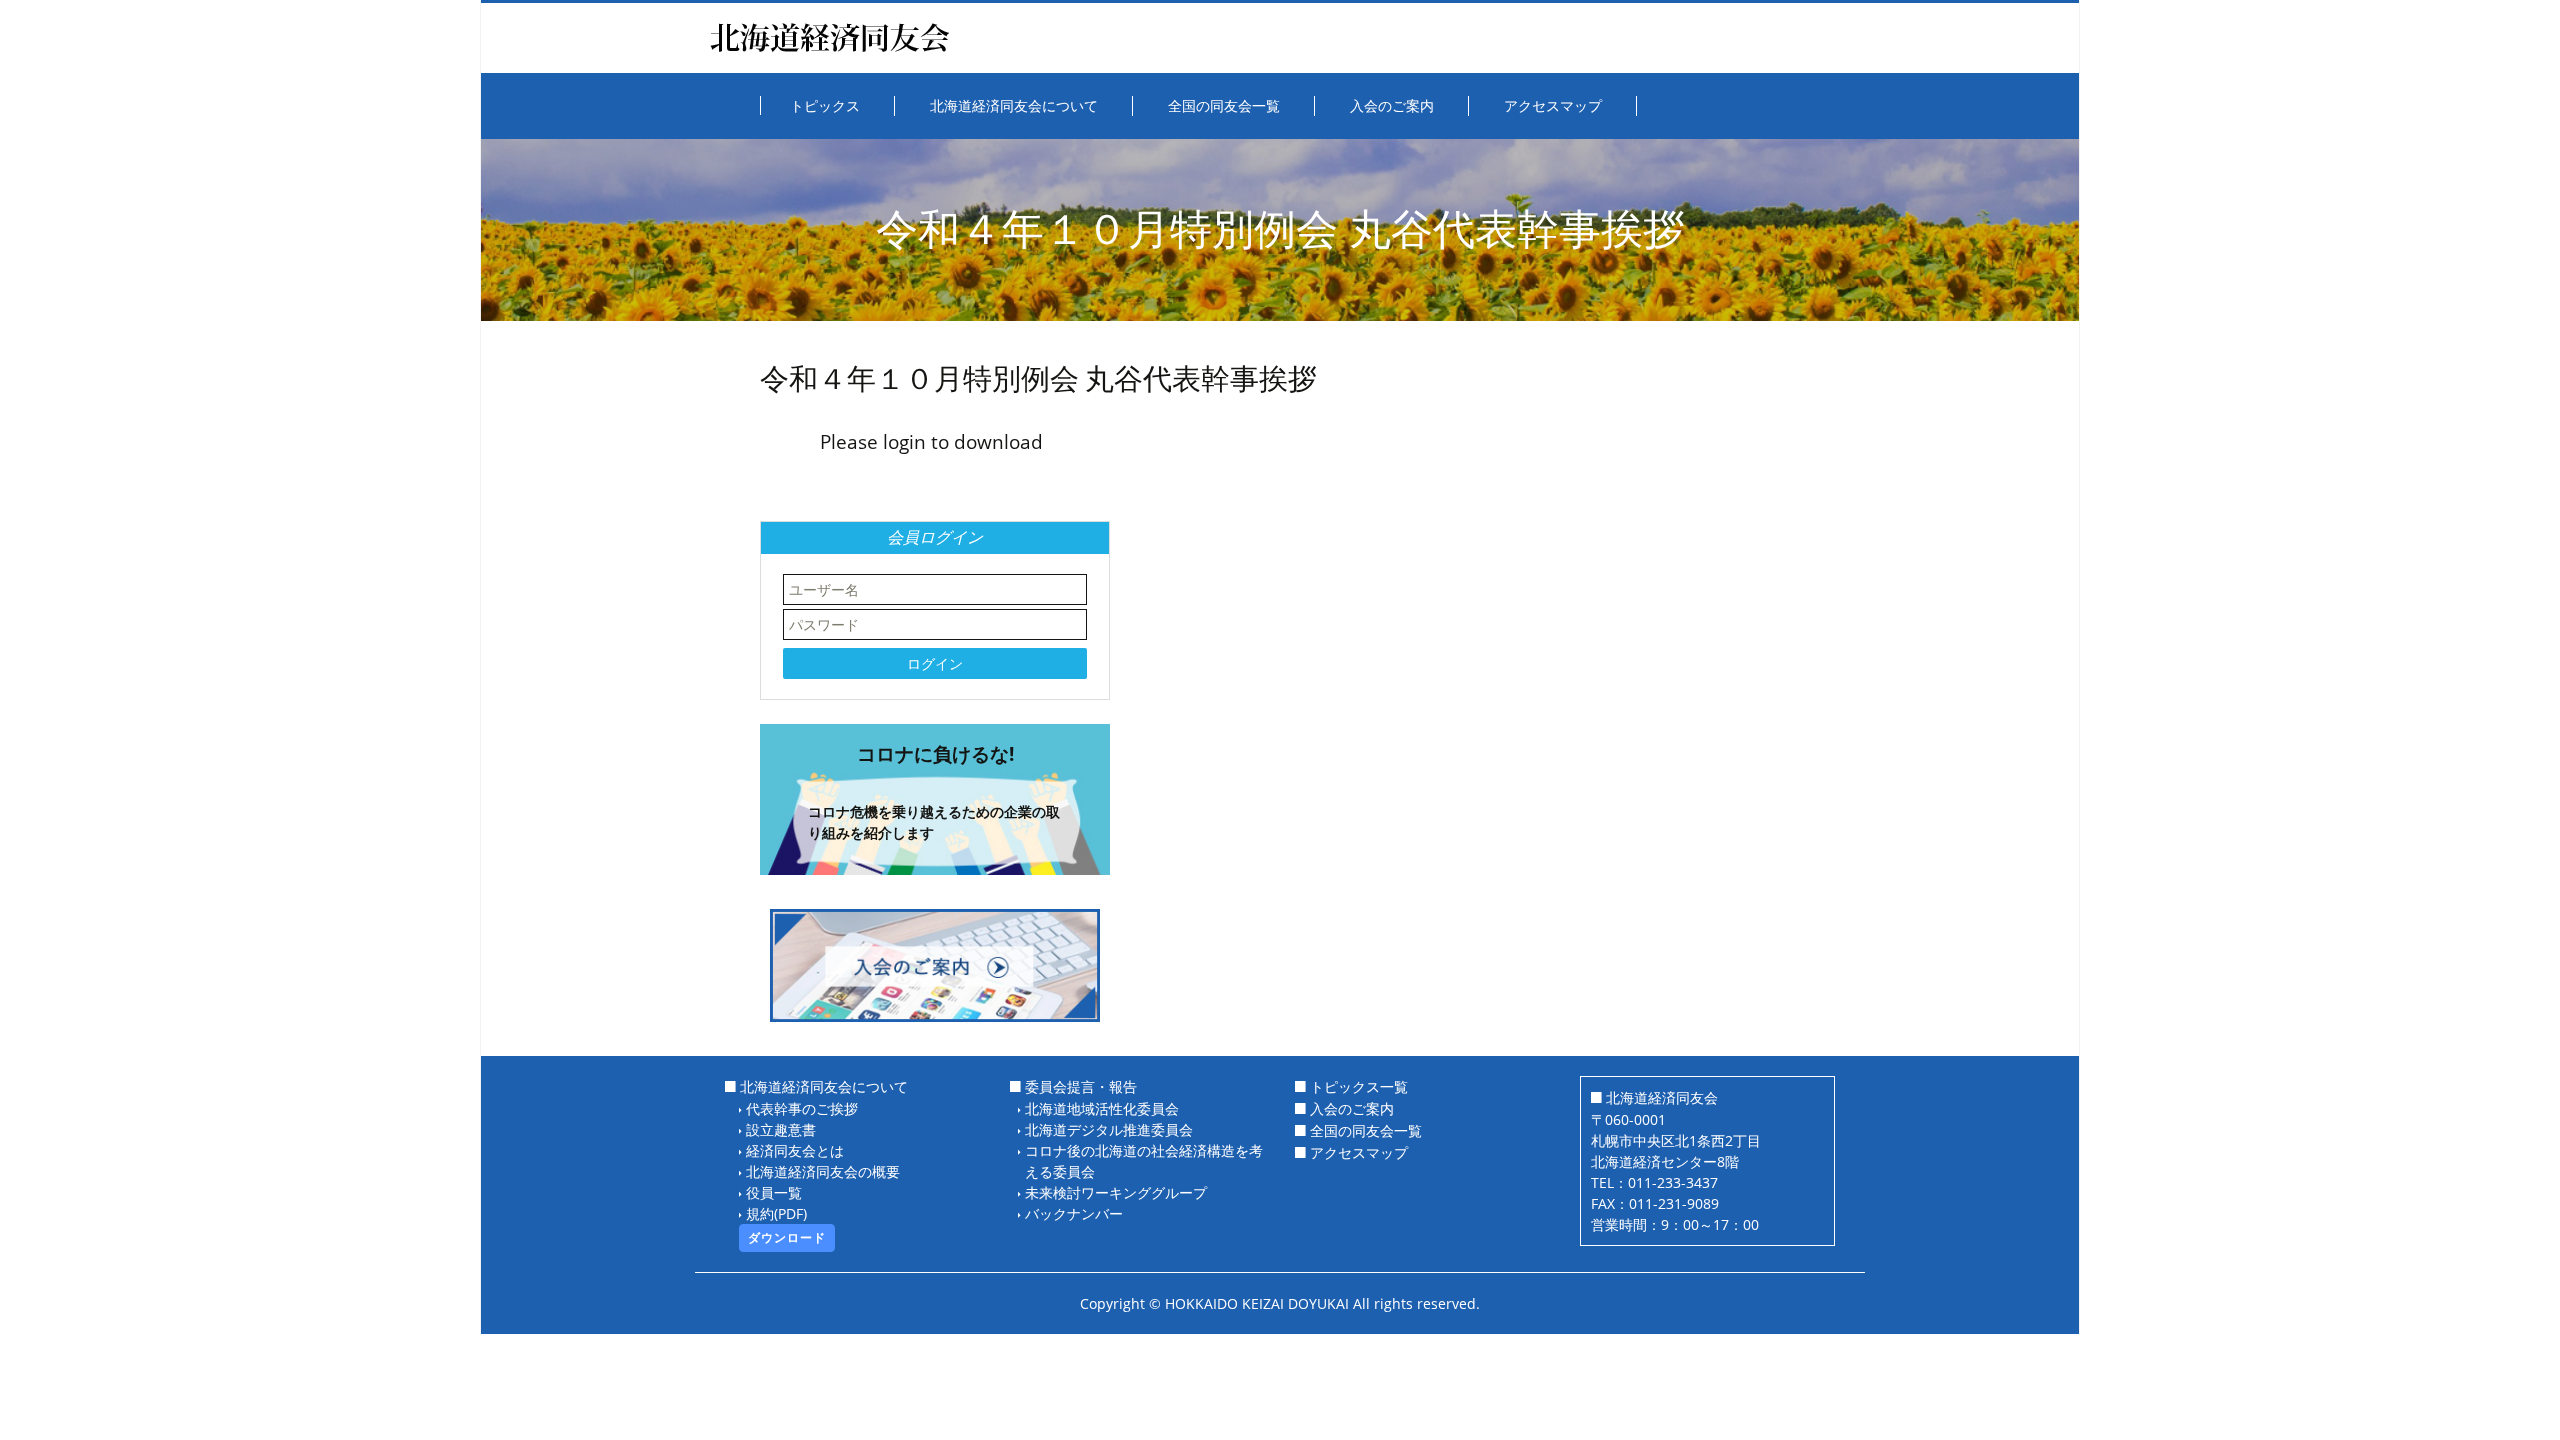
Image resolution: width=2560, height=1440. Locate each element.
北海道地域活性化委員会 (1102, 1108)
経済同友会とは (795, 1150)
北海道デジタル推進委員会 (1109, 1129)
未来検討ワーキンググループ (1116, 1192)
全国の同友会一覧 (1366, 1130)
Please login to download (931, 441)
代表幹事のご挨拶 (802, 1108)
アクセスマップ (1359, 1152)
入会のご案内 (1352, 1108)
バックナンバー (1074, 1213)
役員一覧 (774, 1192)
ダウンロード (787, 1237)
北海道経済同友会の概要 (823, 1171)
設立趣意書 (781, 1129)
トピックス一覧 (1359, 1086)
